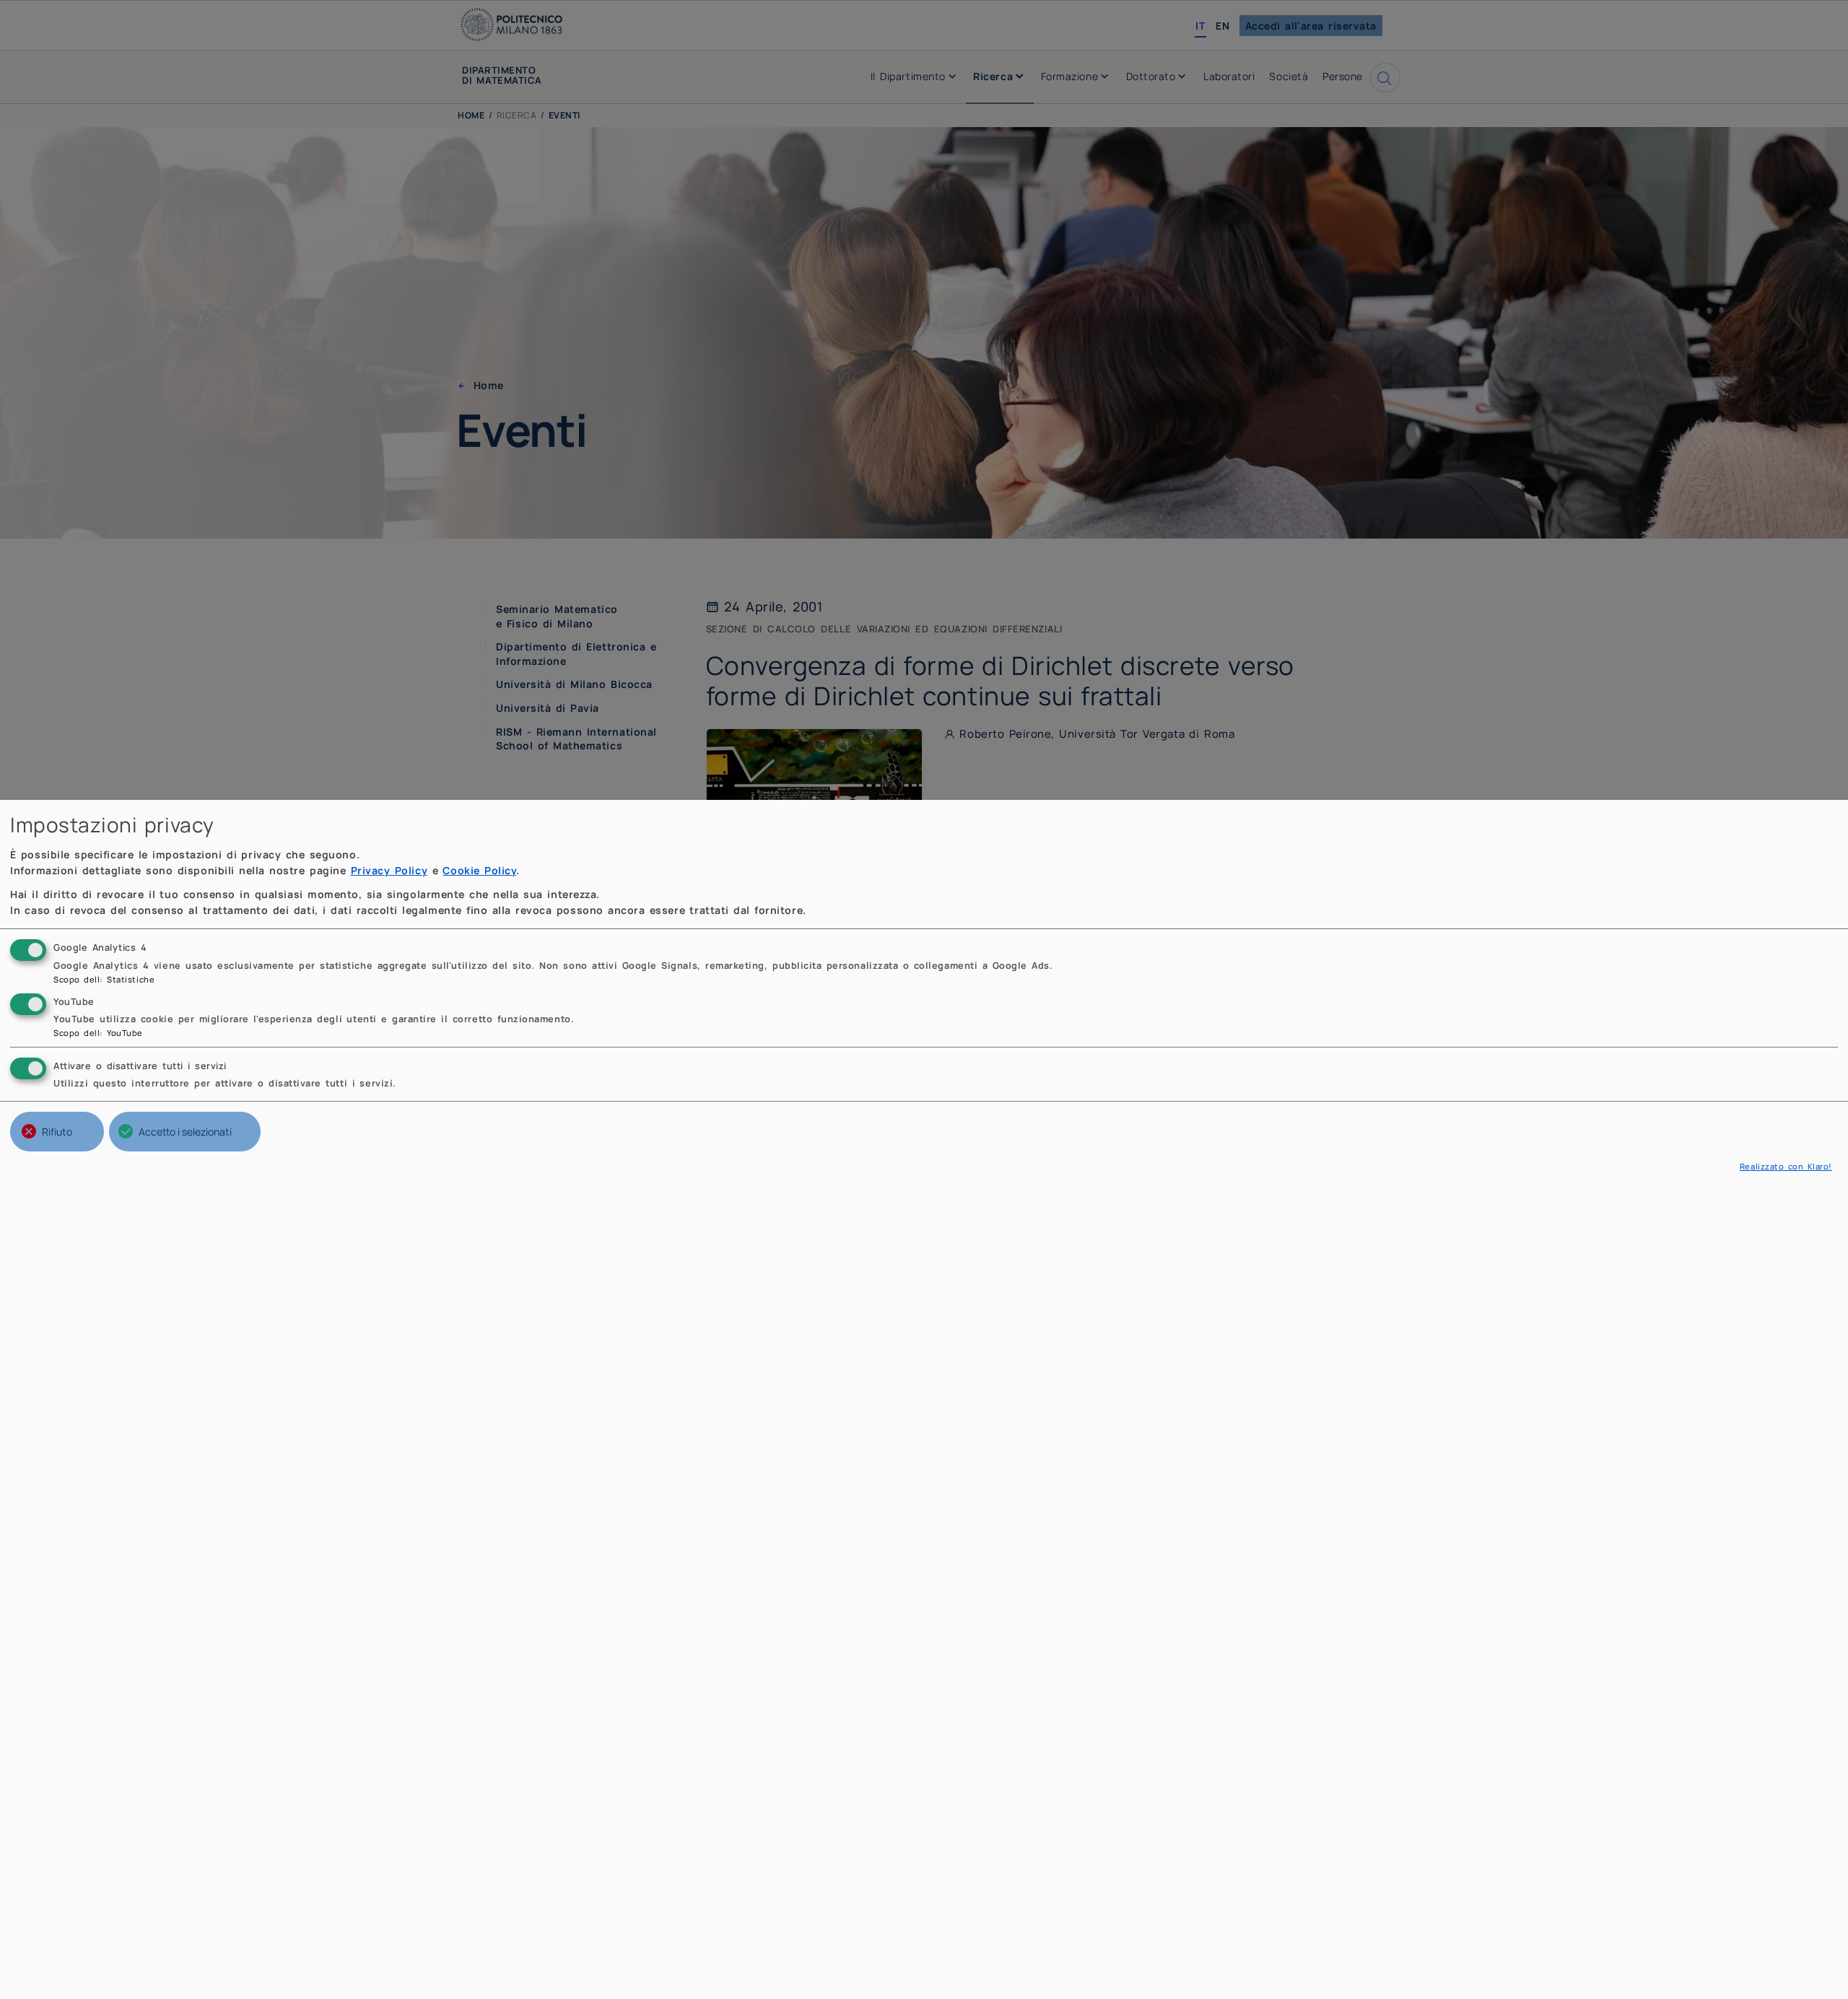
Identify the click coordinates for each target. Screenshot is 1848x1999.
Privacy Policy (389, 870)
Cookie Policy (479, 870)
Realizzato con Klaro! (1786, 1166)
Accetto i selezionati (185, 1132)
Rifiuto (57, 1132)
